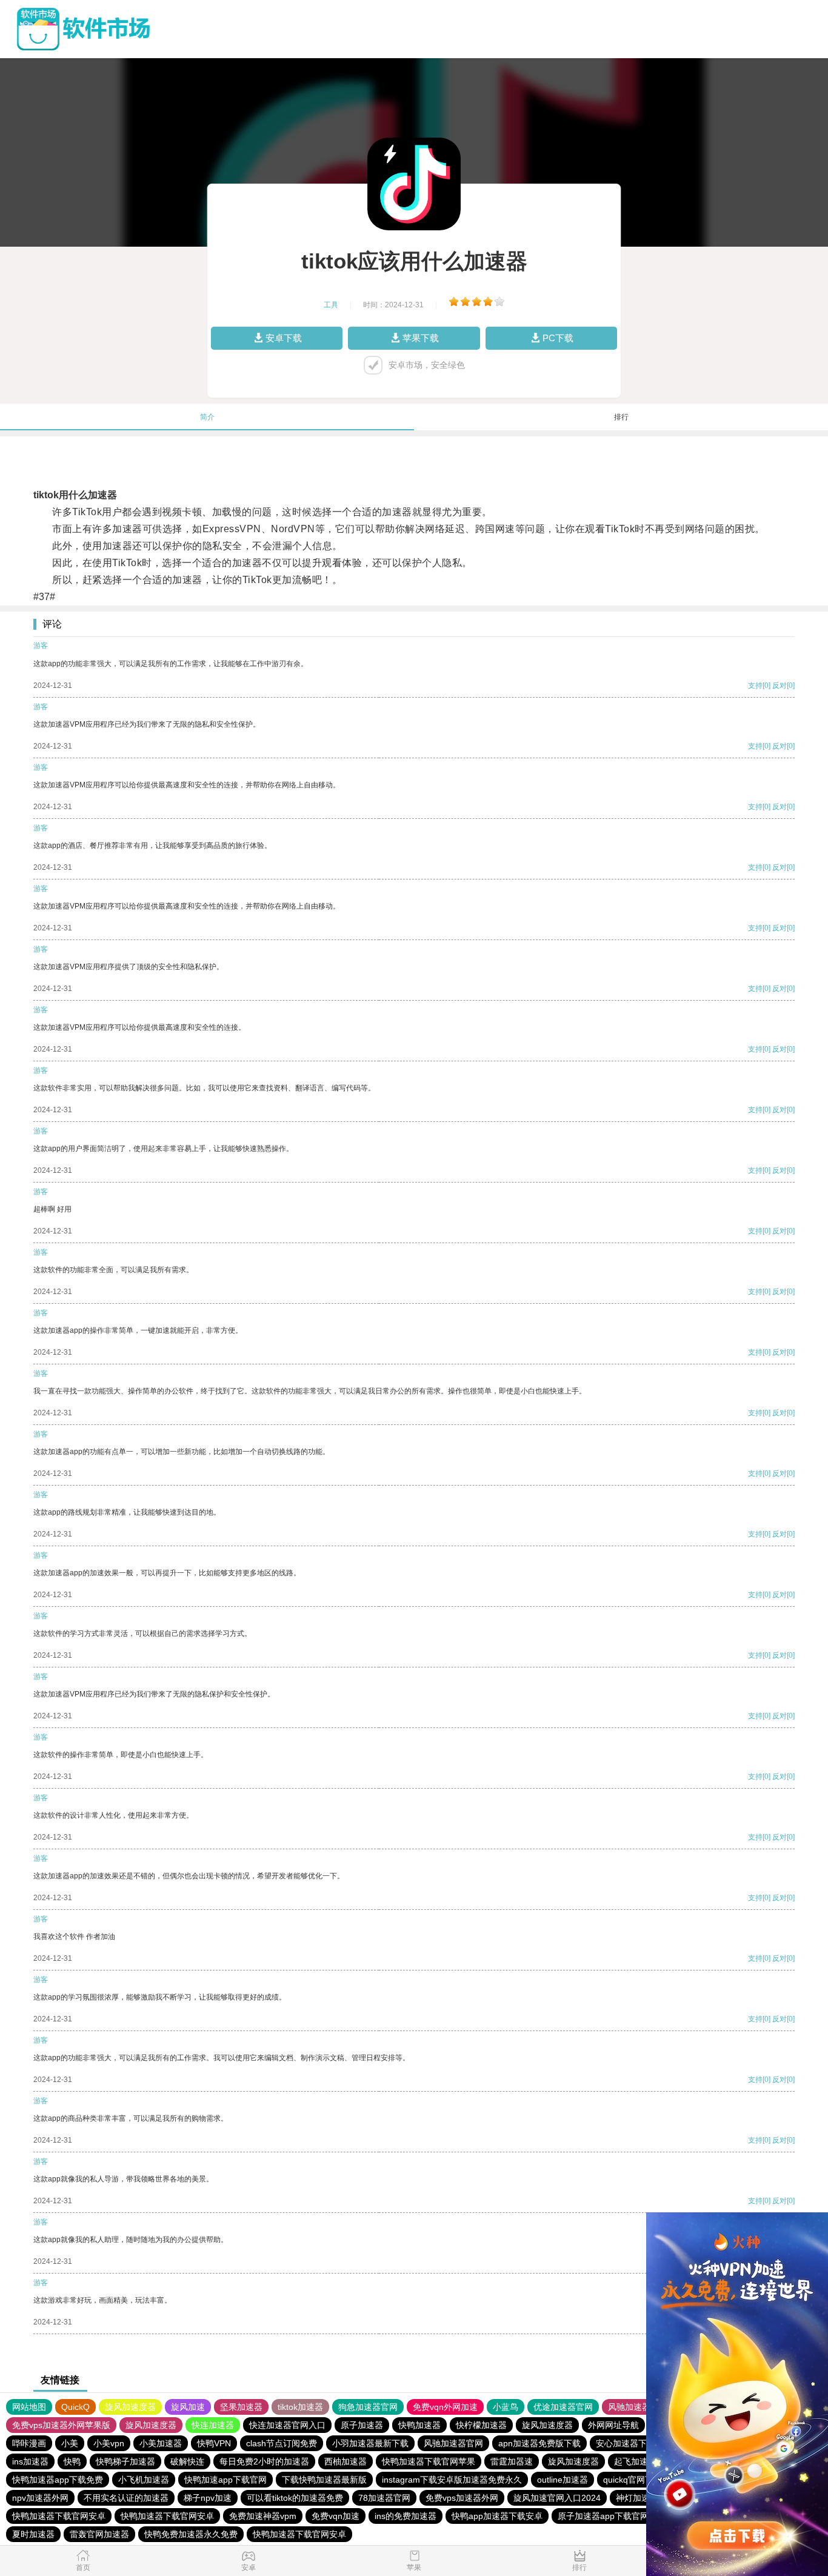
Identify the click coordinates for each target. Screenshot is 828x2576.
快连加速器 (213, 2425)
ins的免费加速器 (406, 2516)
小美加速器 (161, 2443)
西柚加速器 (346, 2461)
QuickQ (75, 2407)
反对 (780, 686)
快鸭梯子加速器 (125, 2461)
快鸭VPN (214, 2443)
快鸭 (72, 2461)
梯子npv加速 (208, 2498)
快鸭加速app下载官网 (225, 2480)
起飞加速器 (635, 2461)
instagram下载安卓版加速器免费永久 (452, 2480)
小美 (70, 2443)
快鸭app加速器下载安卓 (497, 2516)
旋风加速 (188, 2407)
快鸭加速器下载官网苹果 (429, 2461)
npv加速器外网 (40, 2498)
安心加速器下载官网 (634, 2443)
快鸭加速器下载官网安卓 (59, 2516)
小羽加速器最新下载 (370, 2443)
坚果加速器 (241, 2407)
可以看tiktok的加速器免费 (295, 2498)
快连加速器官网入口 (287, 2425)
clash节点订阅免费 (282, 2443)
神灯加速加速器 (646, 2498)
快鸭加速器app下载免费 (58, 2480)
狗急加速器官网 (368, 2407)
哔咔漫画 (29, 2443)
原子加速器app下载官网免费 (612, 2516)
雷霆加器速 (512, 2461)
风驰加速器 (629, 2407)
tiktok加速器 (300, 2407)
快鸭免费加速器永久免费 (191, 2534)
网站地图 (29, 2407)
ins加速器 (30, 2461)
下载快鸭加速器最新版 (324, 2480)
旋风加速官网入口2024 (557, 2498)
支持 (755, 686)
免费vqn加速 (336, 2516)
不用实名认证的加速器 (126, 2498)
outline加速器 (563, 2480)
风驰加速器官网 (453, 2443)
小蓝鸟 (506, 2407)
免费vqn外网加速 (445, 2407)
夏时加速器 (33, 2534)
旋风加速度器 (130, 2407)
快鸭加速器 (419, 2425)
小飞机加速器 (144, 2480)
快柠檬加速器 (481, 2425)
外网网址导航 (613, 2425)
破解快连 (187, 2461)
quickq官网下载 (633, 2480)
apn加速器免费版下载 (539, 2443)
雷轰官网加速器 (99, 2534)
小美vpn (109, 2443)
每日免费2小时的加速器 (264, 2461)
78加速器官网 (384, 2498)
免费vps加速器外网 (462, 2498)
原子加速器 (362, 2425)
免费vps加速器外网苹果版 (61, 2425)
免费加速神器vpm (263, 2516)
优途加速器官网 (563, 2407)
